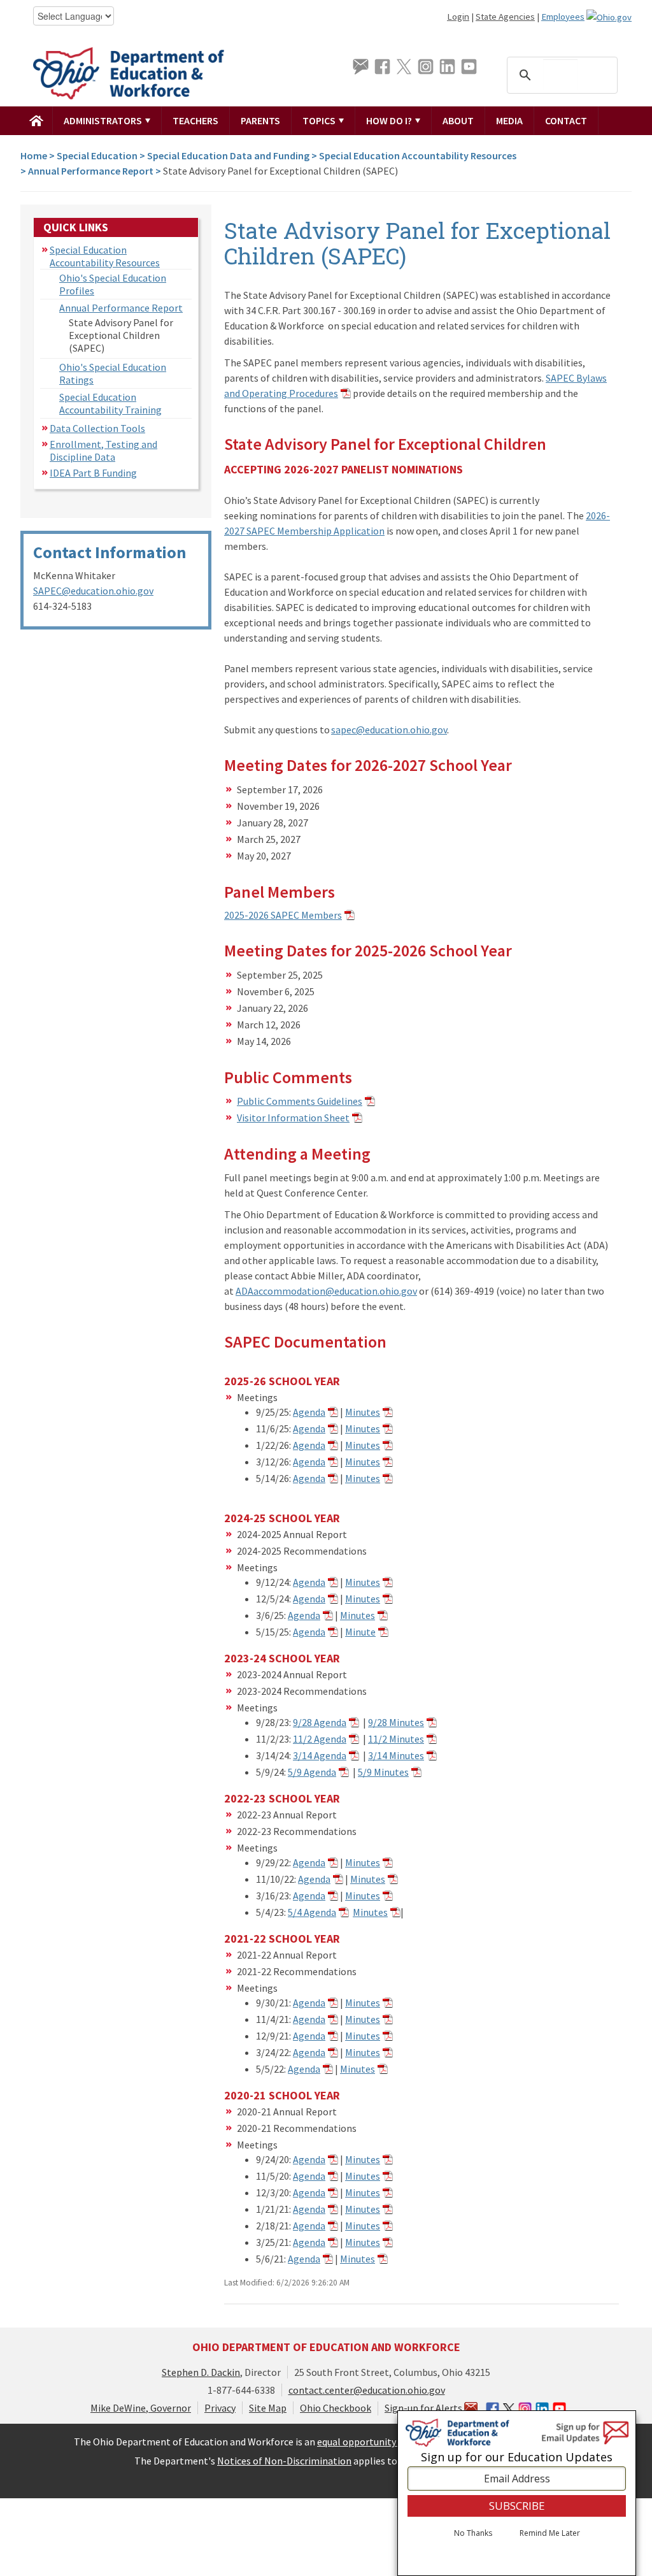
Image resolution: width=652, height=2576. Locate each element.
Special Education (97, 155)
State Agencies (505, 17)
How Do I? (390, 120)
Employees (563, 17)
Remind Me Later (550, 2533)
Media (509, 120)
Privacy (220, 2408)
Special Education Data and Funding (228, 155)
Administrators (104, 120)
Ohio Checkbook (336, 2408)
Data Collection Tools (97, 428)
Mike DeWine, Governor (141, 2408)
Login (458, 17)
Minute (360, 1632)
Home (34, 155)
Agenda (309, 1412)
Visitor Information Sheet (293, 1118)
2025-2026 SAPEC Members (283, 915)
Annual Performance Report (91, 171)
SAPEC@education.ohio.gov (93, 591)
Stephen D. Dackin (201, 2372)
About (458, 120)
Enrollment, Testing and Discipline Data (103, 450)
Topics (320, 120)
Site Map (268, 2408)
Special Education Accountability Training (110, 403)
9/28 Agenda (320, 1722)
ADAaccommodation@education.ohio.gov (326, 1291)
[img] (37, 120)
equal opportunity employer (379, 2442)
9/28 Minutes (396, 1722)
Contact (566, 120)
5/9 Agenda (312, 1772)
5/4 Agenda (312, 1912)
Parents (260, 120)
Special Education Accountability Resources (418, 155)
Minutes (363, 1412)
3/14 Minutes (396, 1755)
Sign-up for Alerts (424, 2408)
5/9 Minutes (383, 1772)
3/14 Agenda (320, 1755)
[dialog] (517, 2493)
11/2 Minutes (396, 1739)
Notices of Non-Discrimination (284, 2461)
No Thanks (473, 2533)
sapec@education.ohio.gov (389, 730)
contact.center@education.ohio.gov (367, 2390)
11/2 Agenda (320, 1739)
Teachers (195, 120)
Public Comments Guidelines (300, 1101)
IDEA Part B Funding (93, 473)
